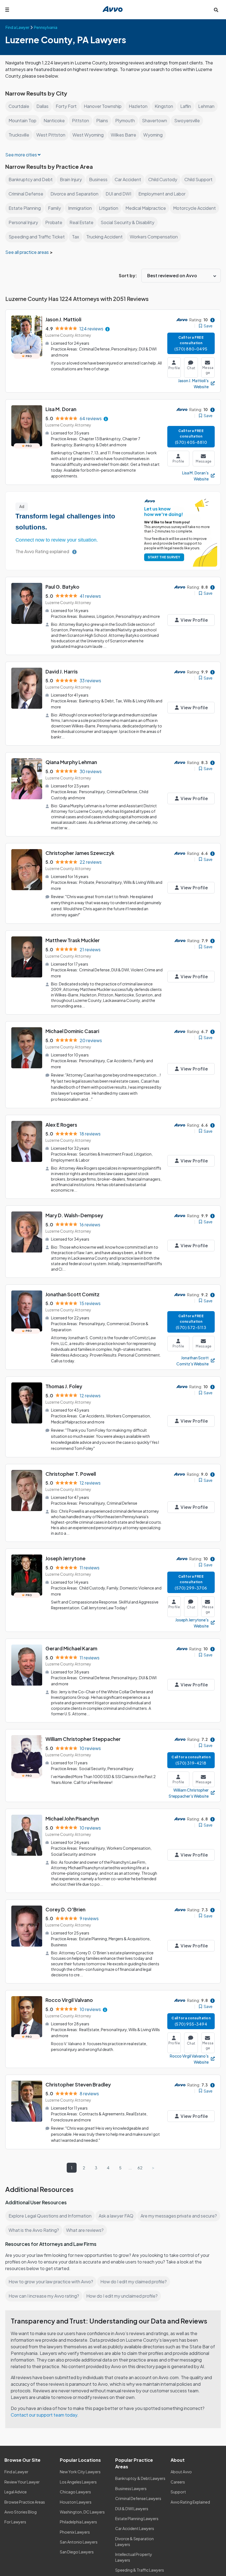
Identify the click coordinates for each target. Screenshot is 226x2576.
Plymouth (125, 120)
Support (178, 2492)
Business (98, 179)
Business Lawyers (131, 2488)
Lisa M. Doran (61, 409)
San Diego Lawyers (77, 2552)
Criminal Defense (26, 194)
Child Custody (163, 179)
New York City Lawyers (80, 2472)
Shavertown (154, 120)
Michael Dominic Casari (72, 1031)
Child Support (198, 179)
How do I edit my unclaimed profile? (122, 2296)
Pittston (80, 120)
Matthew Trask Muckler (73, 940)
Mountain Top (22, 120)
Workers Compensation (154, 237)
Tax (76, 237)
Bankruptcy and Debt (31, 179)
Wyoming (153, 135)
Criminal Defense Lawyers (138, 2498)
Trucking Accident (104, 237)
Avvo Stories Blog (21, 2512)
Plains (102, 120)
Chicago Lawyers (75, 2492)
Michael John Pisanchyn (72, 1818)
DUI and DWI (118, 194)
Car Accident (128, 179)
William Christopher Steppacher (83, 1739)
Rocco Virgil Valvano (69, 2000)
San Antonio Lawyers (79, 2542)
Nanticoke (54, 120)
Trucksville (19, 135)
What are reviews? (85, 2230)
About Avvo (181, 2472)
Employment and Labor (162, 194)
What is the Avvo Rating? (34, 2230)
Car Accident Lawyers (135, 2528)
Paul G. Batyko (62, 587)
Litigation (109, 208)
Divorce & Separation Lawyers (134, 2541)
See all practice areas (27, 252)
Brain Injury (71, 179)
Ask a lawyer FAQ (116, 2216)
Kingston (164, 106)
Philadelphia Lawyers (78, 2522)
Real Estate (81, 222)
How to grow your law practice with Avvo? (51, 2282)
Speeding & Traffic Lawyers (140, 2570)
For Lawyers (15, 2522)
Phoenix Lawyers (75, 2532)
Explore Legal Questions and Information (50, 2216)
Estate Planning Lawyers (137, 2518)
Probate (54, 222)
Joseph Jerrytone (65, 1558)
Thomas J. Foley (64, 1386)
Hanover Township (103, 106)
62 (140, 2168)
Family (54, 208)
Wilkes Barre (123, 135)
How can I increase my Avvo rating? (44, 2296)
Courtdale (19, 106)
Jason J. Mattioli (63, 319)
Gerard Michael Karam (71, 1648)
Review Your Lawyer (22, 2482)
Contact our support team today (44, 2415)
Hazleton (138, 106)
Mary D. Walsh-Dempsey (74, 1215)
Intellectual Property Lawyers (134, 2557)
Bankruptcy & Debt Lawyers (140, 2478)
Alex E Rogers (61, 1125)
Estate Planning (25, 208)
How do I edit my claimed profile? (134, 2282)
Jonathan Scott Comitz (72, 1294)
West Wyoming (88, 135)
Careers (178, 2482)
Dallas (42, 106)
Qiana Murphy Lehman (71, 762)
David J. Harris (62, 671)
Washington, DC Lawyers (82, 2512)
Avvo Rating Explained (190, 2502)
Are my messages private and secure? (179, 2216)
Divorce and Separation (74, 194)
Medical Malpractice (146, 208)
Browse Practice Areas (25, 2502)
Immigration (80, 208)
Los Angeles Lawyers (78, 2482)
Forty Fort (66, 106)
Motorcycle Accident (194, 208)
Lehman (206, 106)
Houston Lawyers (76, 2502)
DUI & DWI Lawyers (132, 2509)
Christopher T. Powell (71, 1474)
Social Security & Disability (127, 222)
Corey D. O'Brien (65, 1909)
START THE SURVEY (164, 557)
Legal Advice (16, 2492)
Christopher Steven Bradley (78, 2084)
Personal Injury (23, 222)
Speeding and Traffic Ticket (37, 237)
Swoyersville (187, 120)
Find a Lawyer (16, 2472)
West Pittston (51, 135)
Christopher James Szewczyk (80, 853)
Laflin (186, 106)
